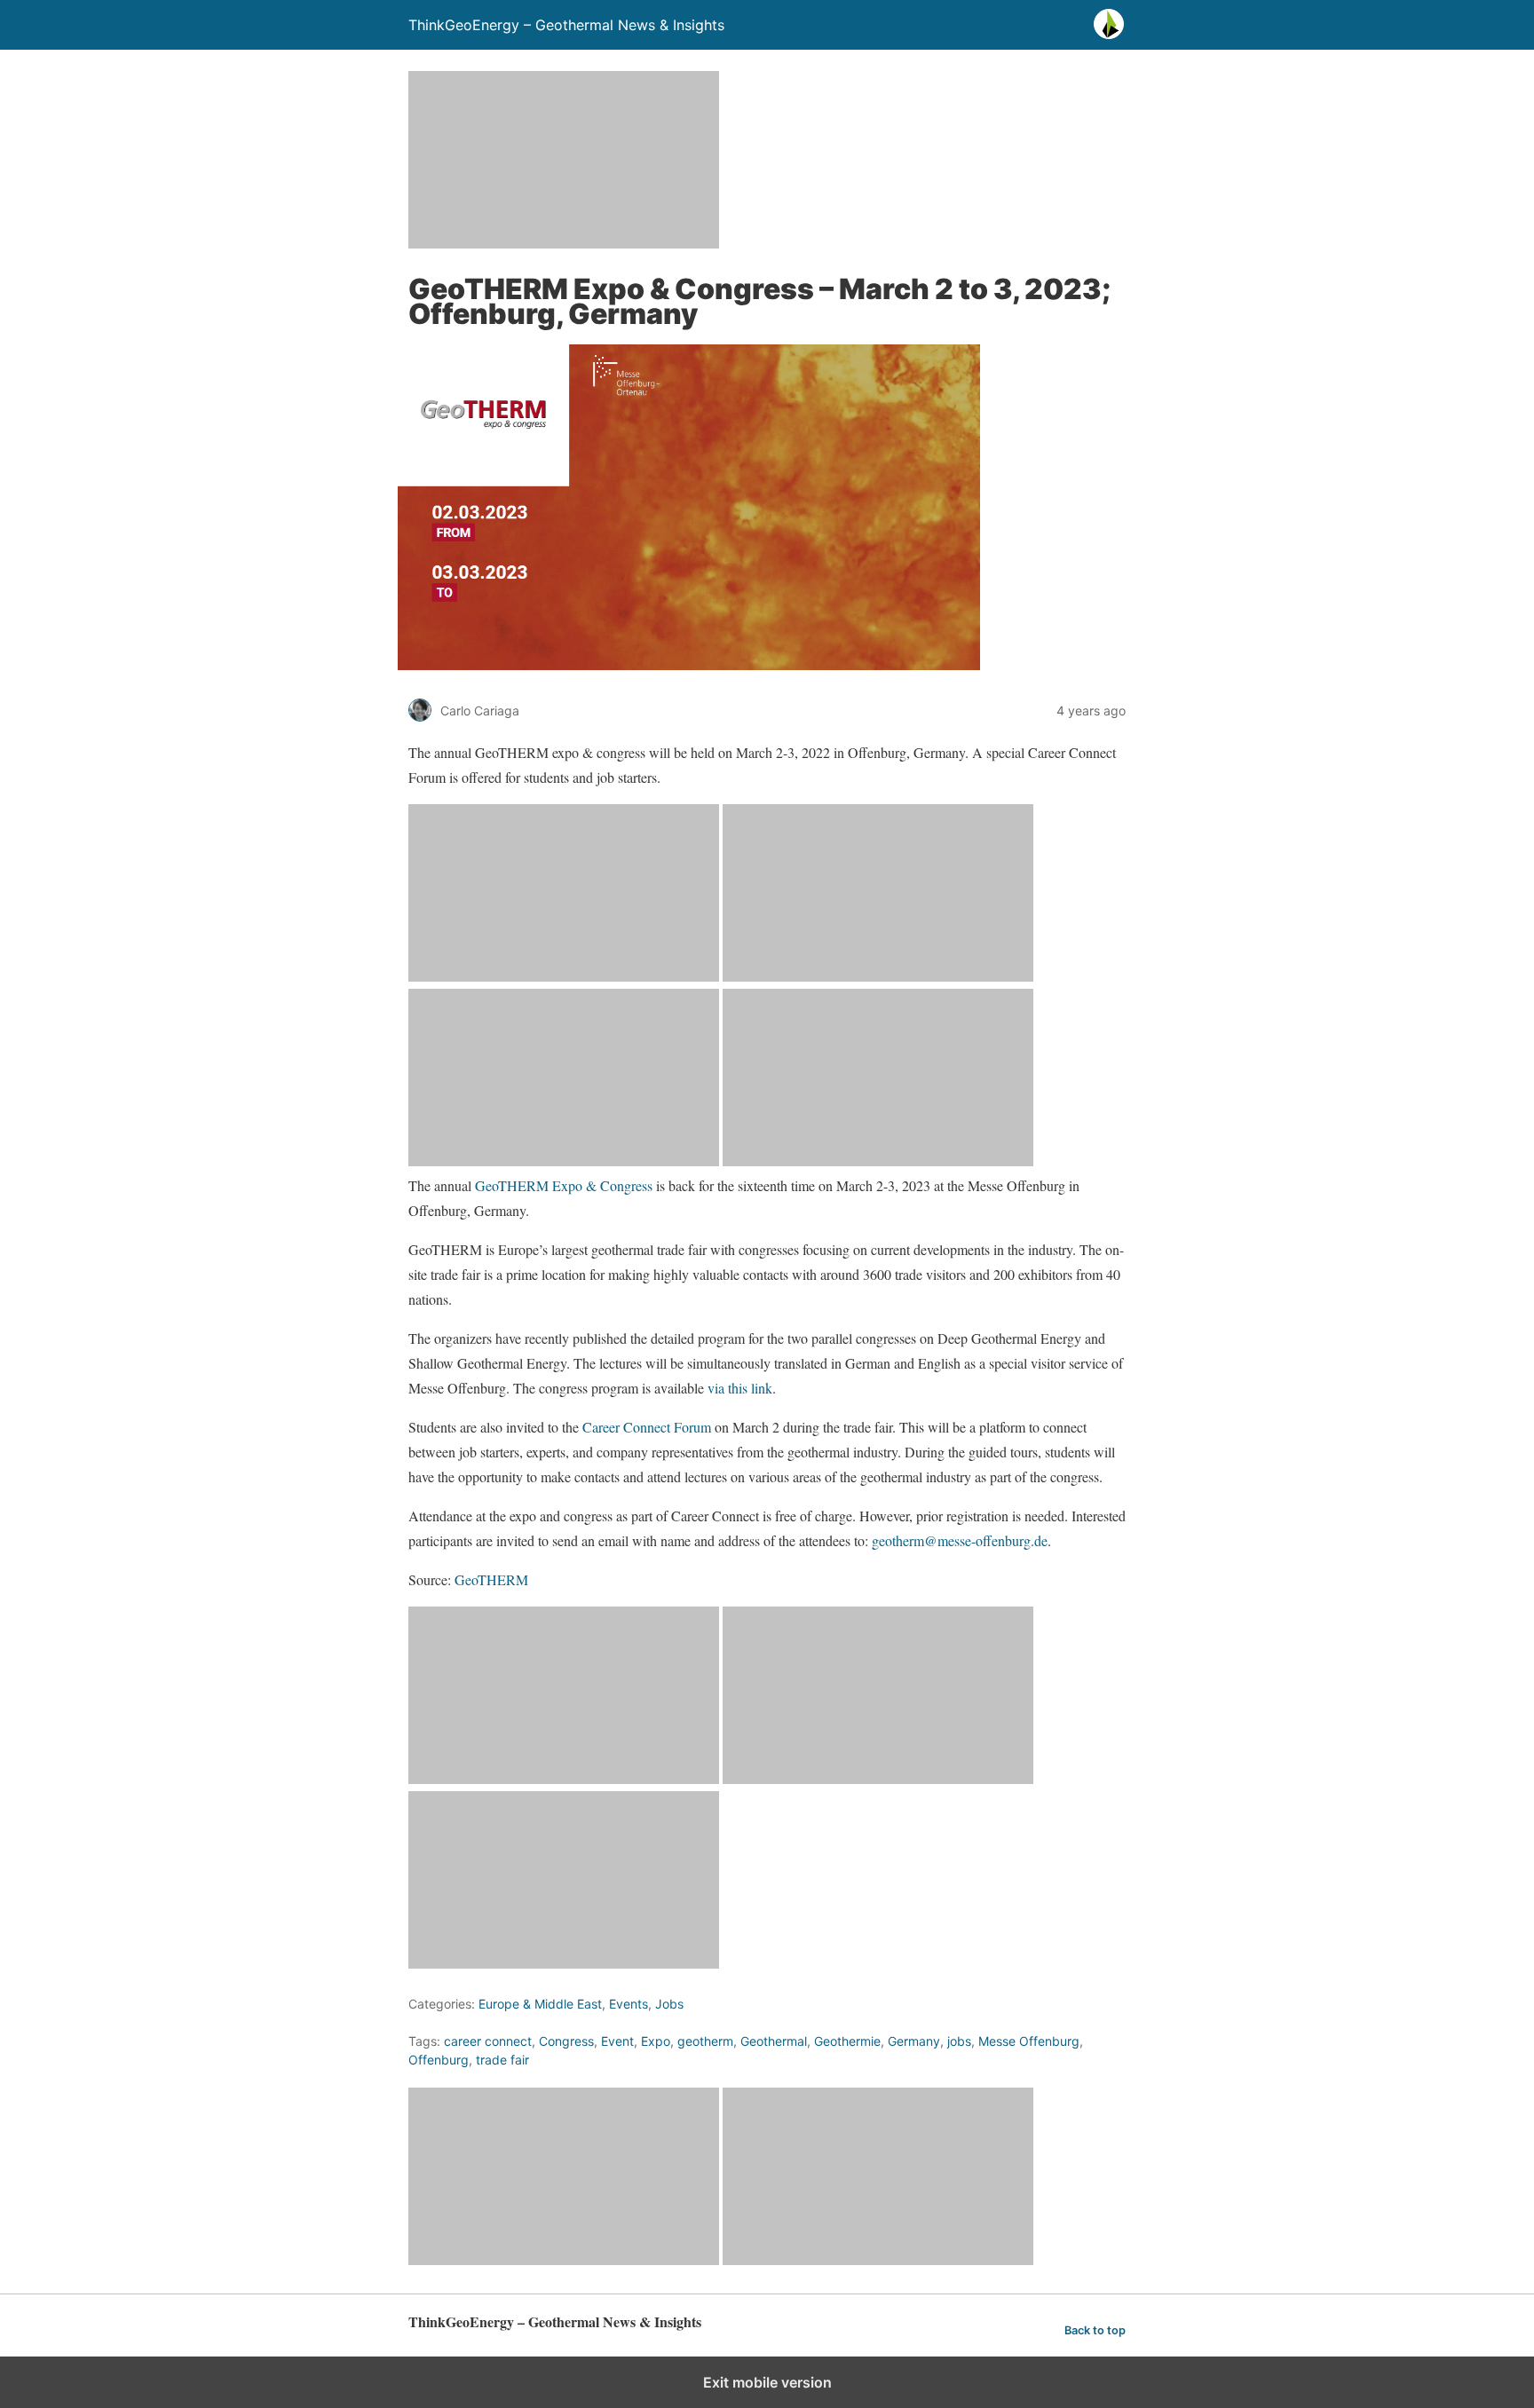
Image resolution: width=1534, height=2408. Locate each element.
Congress (566, 2041)
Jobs (669, 2004)
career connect (488, 2041)
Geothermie (847, 2041)
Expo (656, 2041)
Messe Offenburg (1029, 2041)
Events (629, 2004)
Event (617, 2041)
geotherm (705, 2041)
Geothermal (774, 2041)
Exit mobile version (767, 2382)
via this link (740, 1388)
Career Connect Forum (647, 1427)
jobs (959, 2041)
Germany (914, 2041)
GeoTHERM (494, 1579)
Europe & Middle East (540, 2004)
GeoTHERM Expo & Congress (564, 1185)
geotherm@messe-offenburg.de (960, 1540)
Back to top (1095, 2330)
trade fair (502, 2060)
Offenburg (439, 2060)
